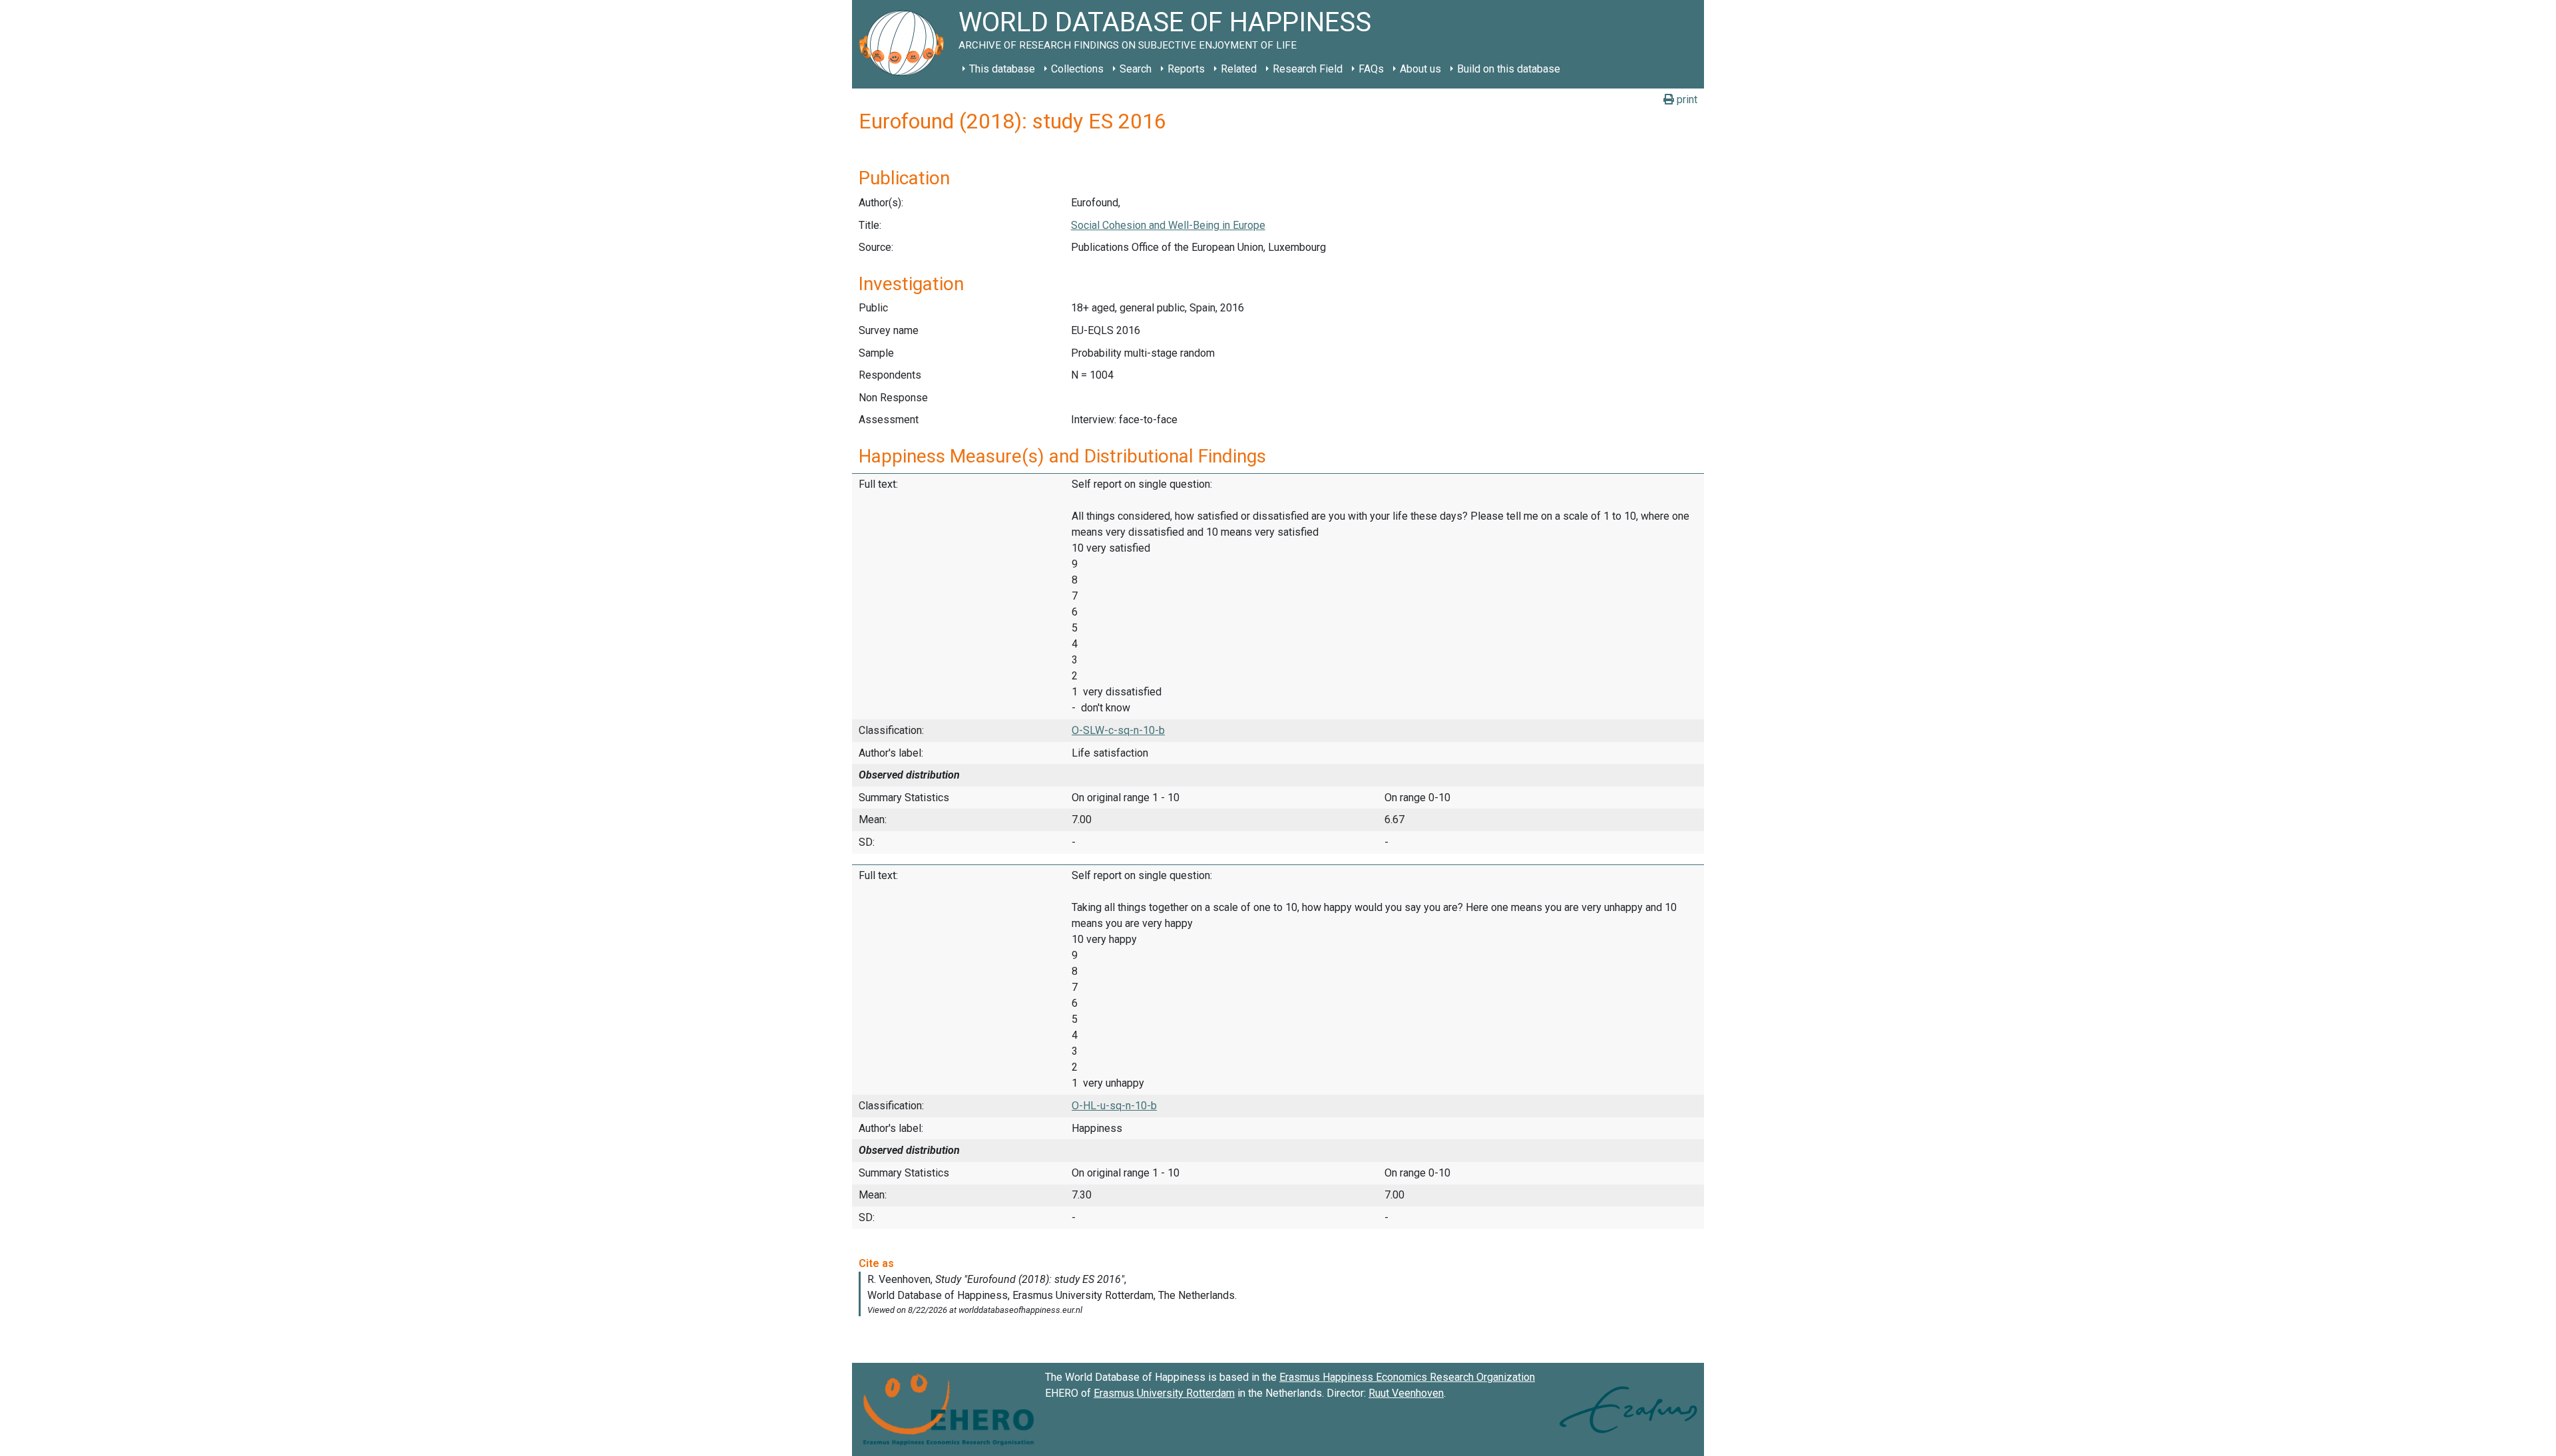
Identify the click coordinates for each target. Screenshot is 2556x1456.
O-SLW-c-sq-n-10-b (1118, 730)
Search (1136, 69)
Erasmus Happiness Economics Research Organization (1407, 1377)
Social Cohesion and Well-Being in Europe (1168, 225)
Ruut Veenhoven (1406, 1393)
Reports (1186, 69)
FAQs (1371, 69)
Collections (1077, 69)
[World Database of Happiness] (905, 44)
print (1686, 99)
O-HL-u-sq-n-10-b (1114, 1106)
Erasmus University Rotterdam (1164, 1393)
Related (1239, 69)
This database (1002, 69)
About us (1420, 69)
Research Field (1308, 69)
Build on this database (1509, 69)
